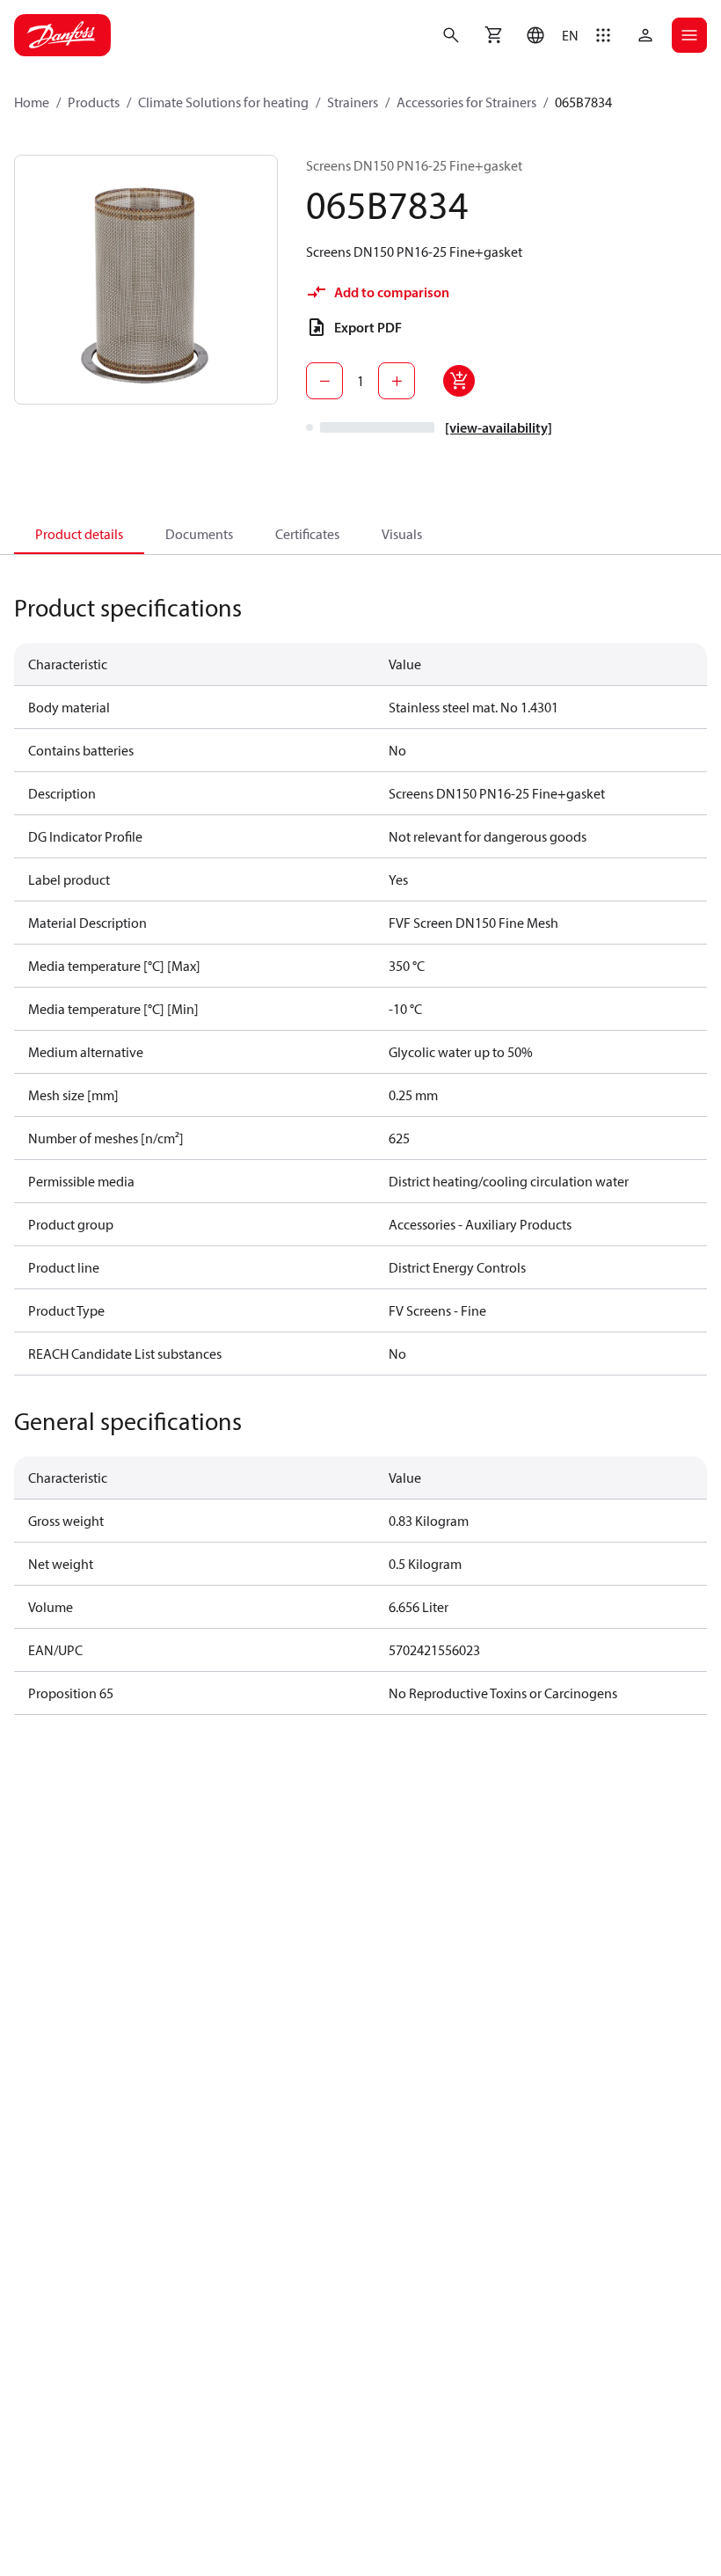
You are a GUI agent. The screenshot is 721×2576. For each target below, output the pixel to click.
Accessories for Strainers (466, 102)
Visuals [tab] (402, 534)
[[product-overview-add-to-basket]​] (459, 381)
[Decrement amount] (324, 381)
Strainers (353, 102)
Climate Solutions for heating (223, 102)
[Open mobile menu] (689, 35)
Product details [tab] (79, 534)
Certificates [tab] (307, 534)
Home (32, 102)
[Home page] (62, 35)
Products (94, 102)
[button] (548, 35)
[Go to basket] (493, 35)
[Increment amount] (397, 381)
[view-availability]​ (499, 427)
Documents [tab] (199, 534)
